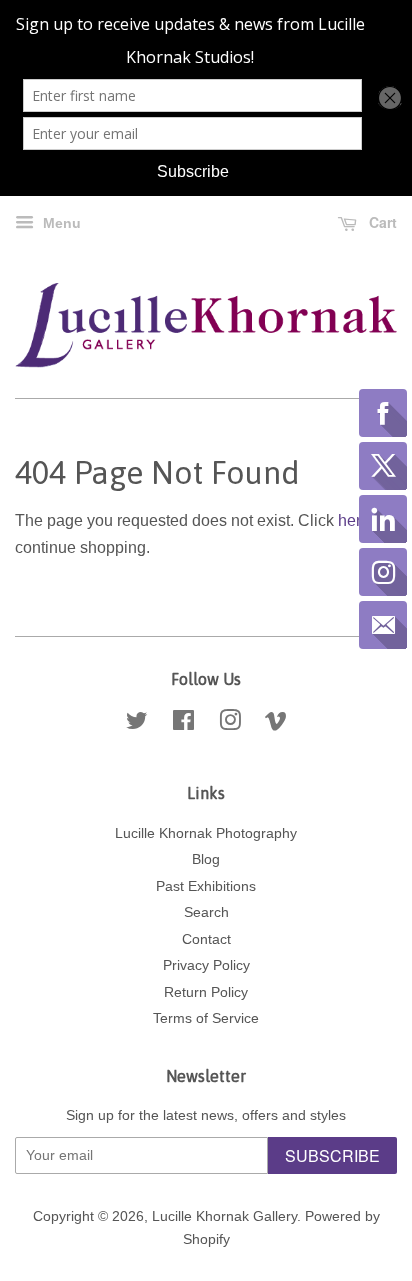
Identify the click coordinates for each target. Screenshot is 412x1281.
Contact (206, 939)
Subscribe (332, 1155)
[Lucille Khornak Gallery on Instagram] (230, 724)
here (354, 520)
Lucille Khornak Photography (206, 833)
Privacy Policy (206, 965)
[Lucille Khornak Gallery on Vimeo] (276, 724)
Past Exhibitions (206, 886)
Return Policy (206, 992)
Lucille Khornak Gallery (224, 1216)
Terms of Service (206, 1018)
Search (206, 912)
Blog (206, 859)
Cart (381, 222)
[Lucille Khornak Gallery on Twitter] (137, 724)
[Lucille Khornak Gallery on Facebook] (183, 724)
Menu (60, 223)
